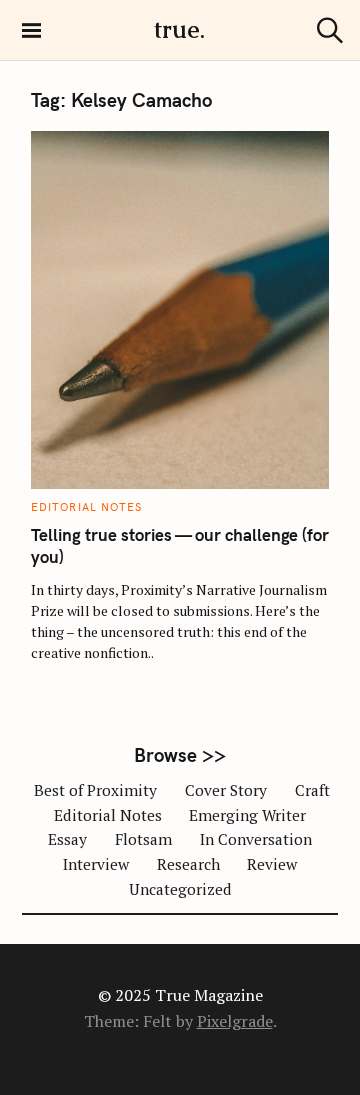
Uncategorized (180, 889)
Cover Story (226, 790)
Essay (67, 839)
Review (272, 864)
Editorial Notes (87, 507)
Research (188, 864)
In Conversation (256, 839)
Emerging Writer (247, 815)
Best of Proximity (95, 790)
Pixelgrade (235, 1021)
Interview (96, 864)
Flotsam (143, 839)
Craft (312, 790)
